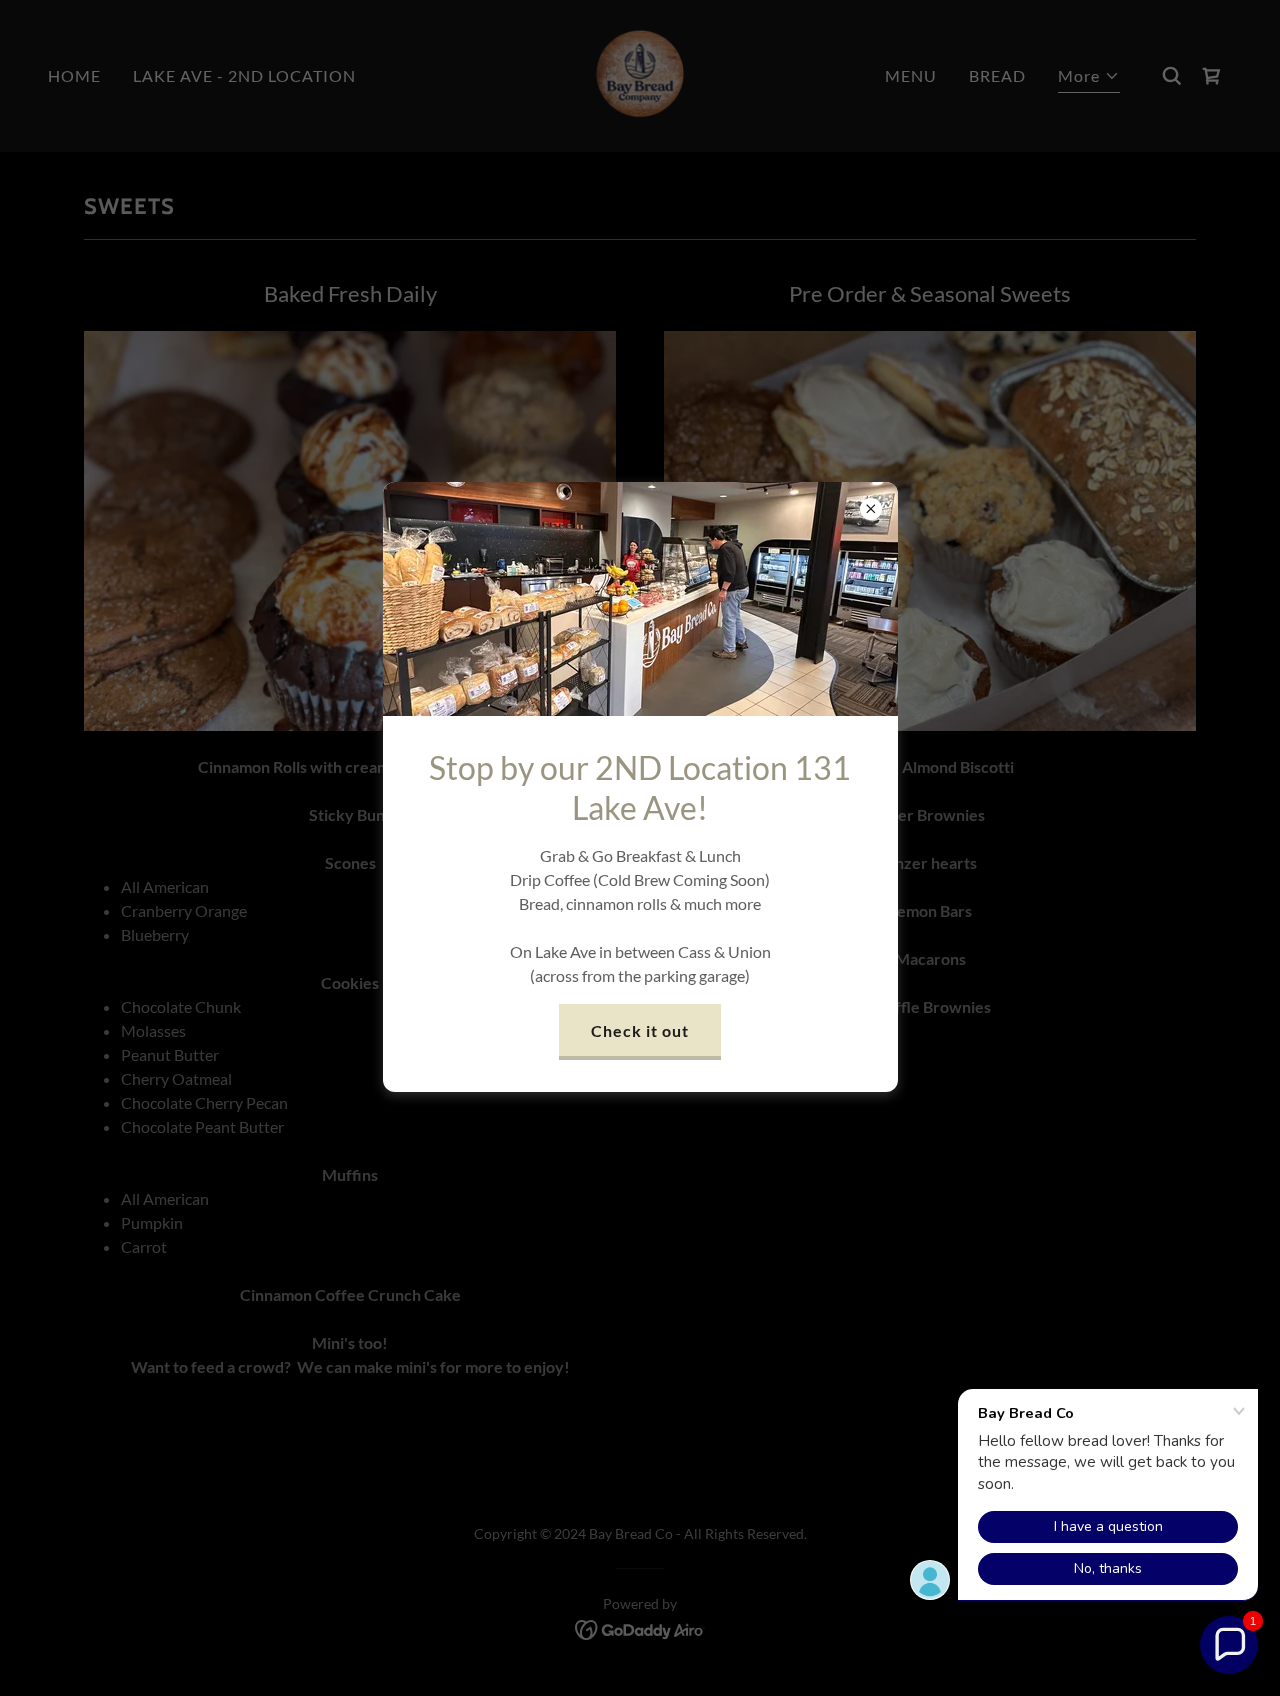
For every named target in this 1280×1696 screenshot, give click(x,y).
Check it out (640, 1030)
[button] (1229, 1645)
